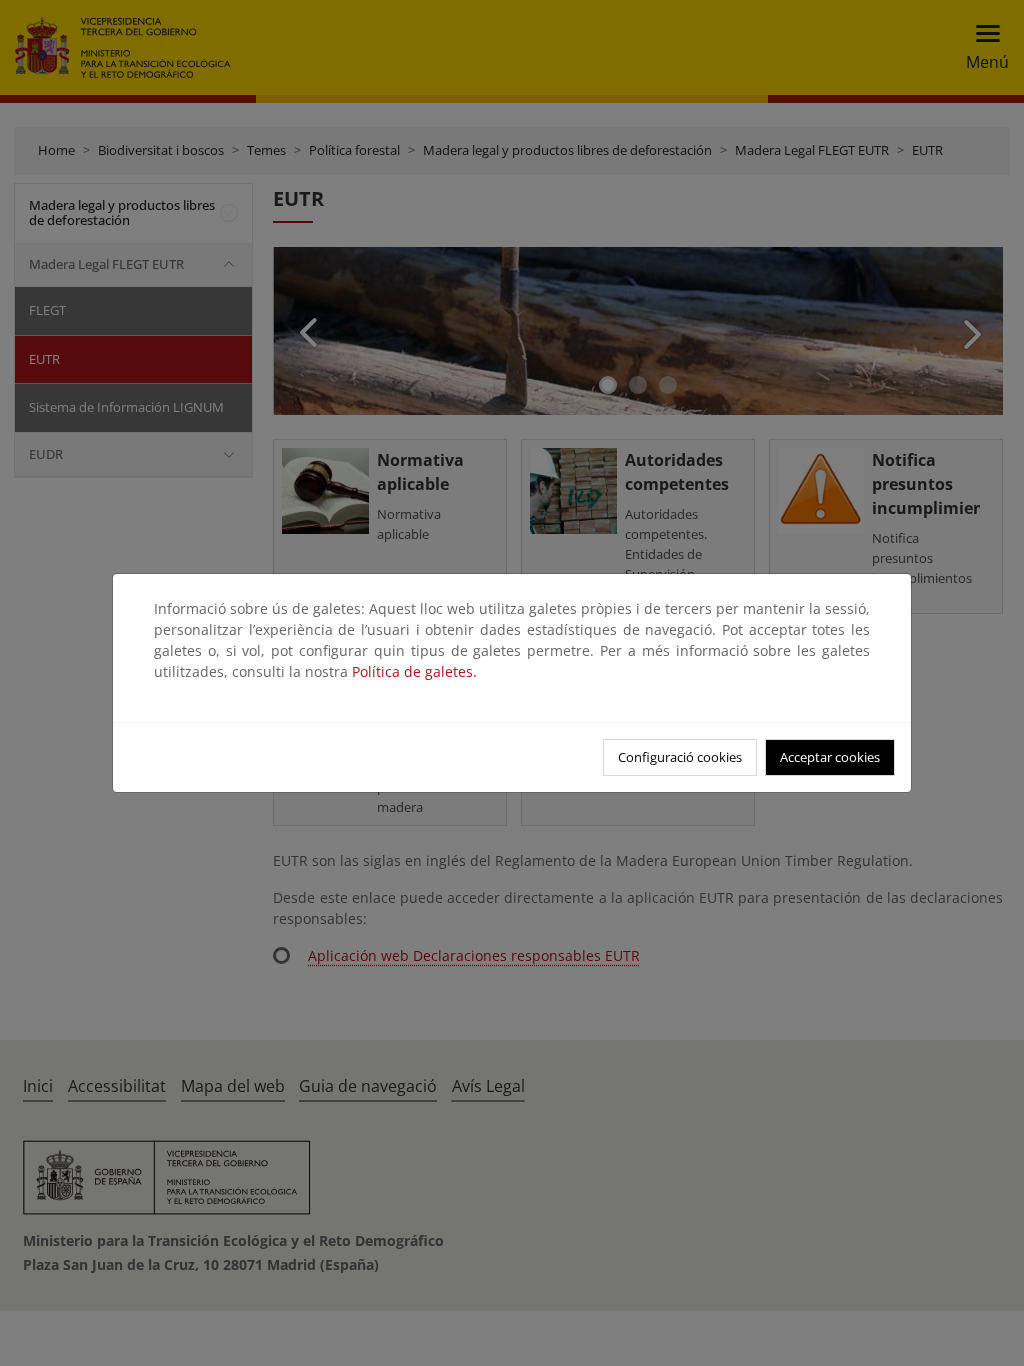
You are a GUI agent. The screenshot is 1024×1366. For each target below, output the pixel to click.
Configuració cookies (680, 757)
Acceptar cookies (830, 757)
